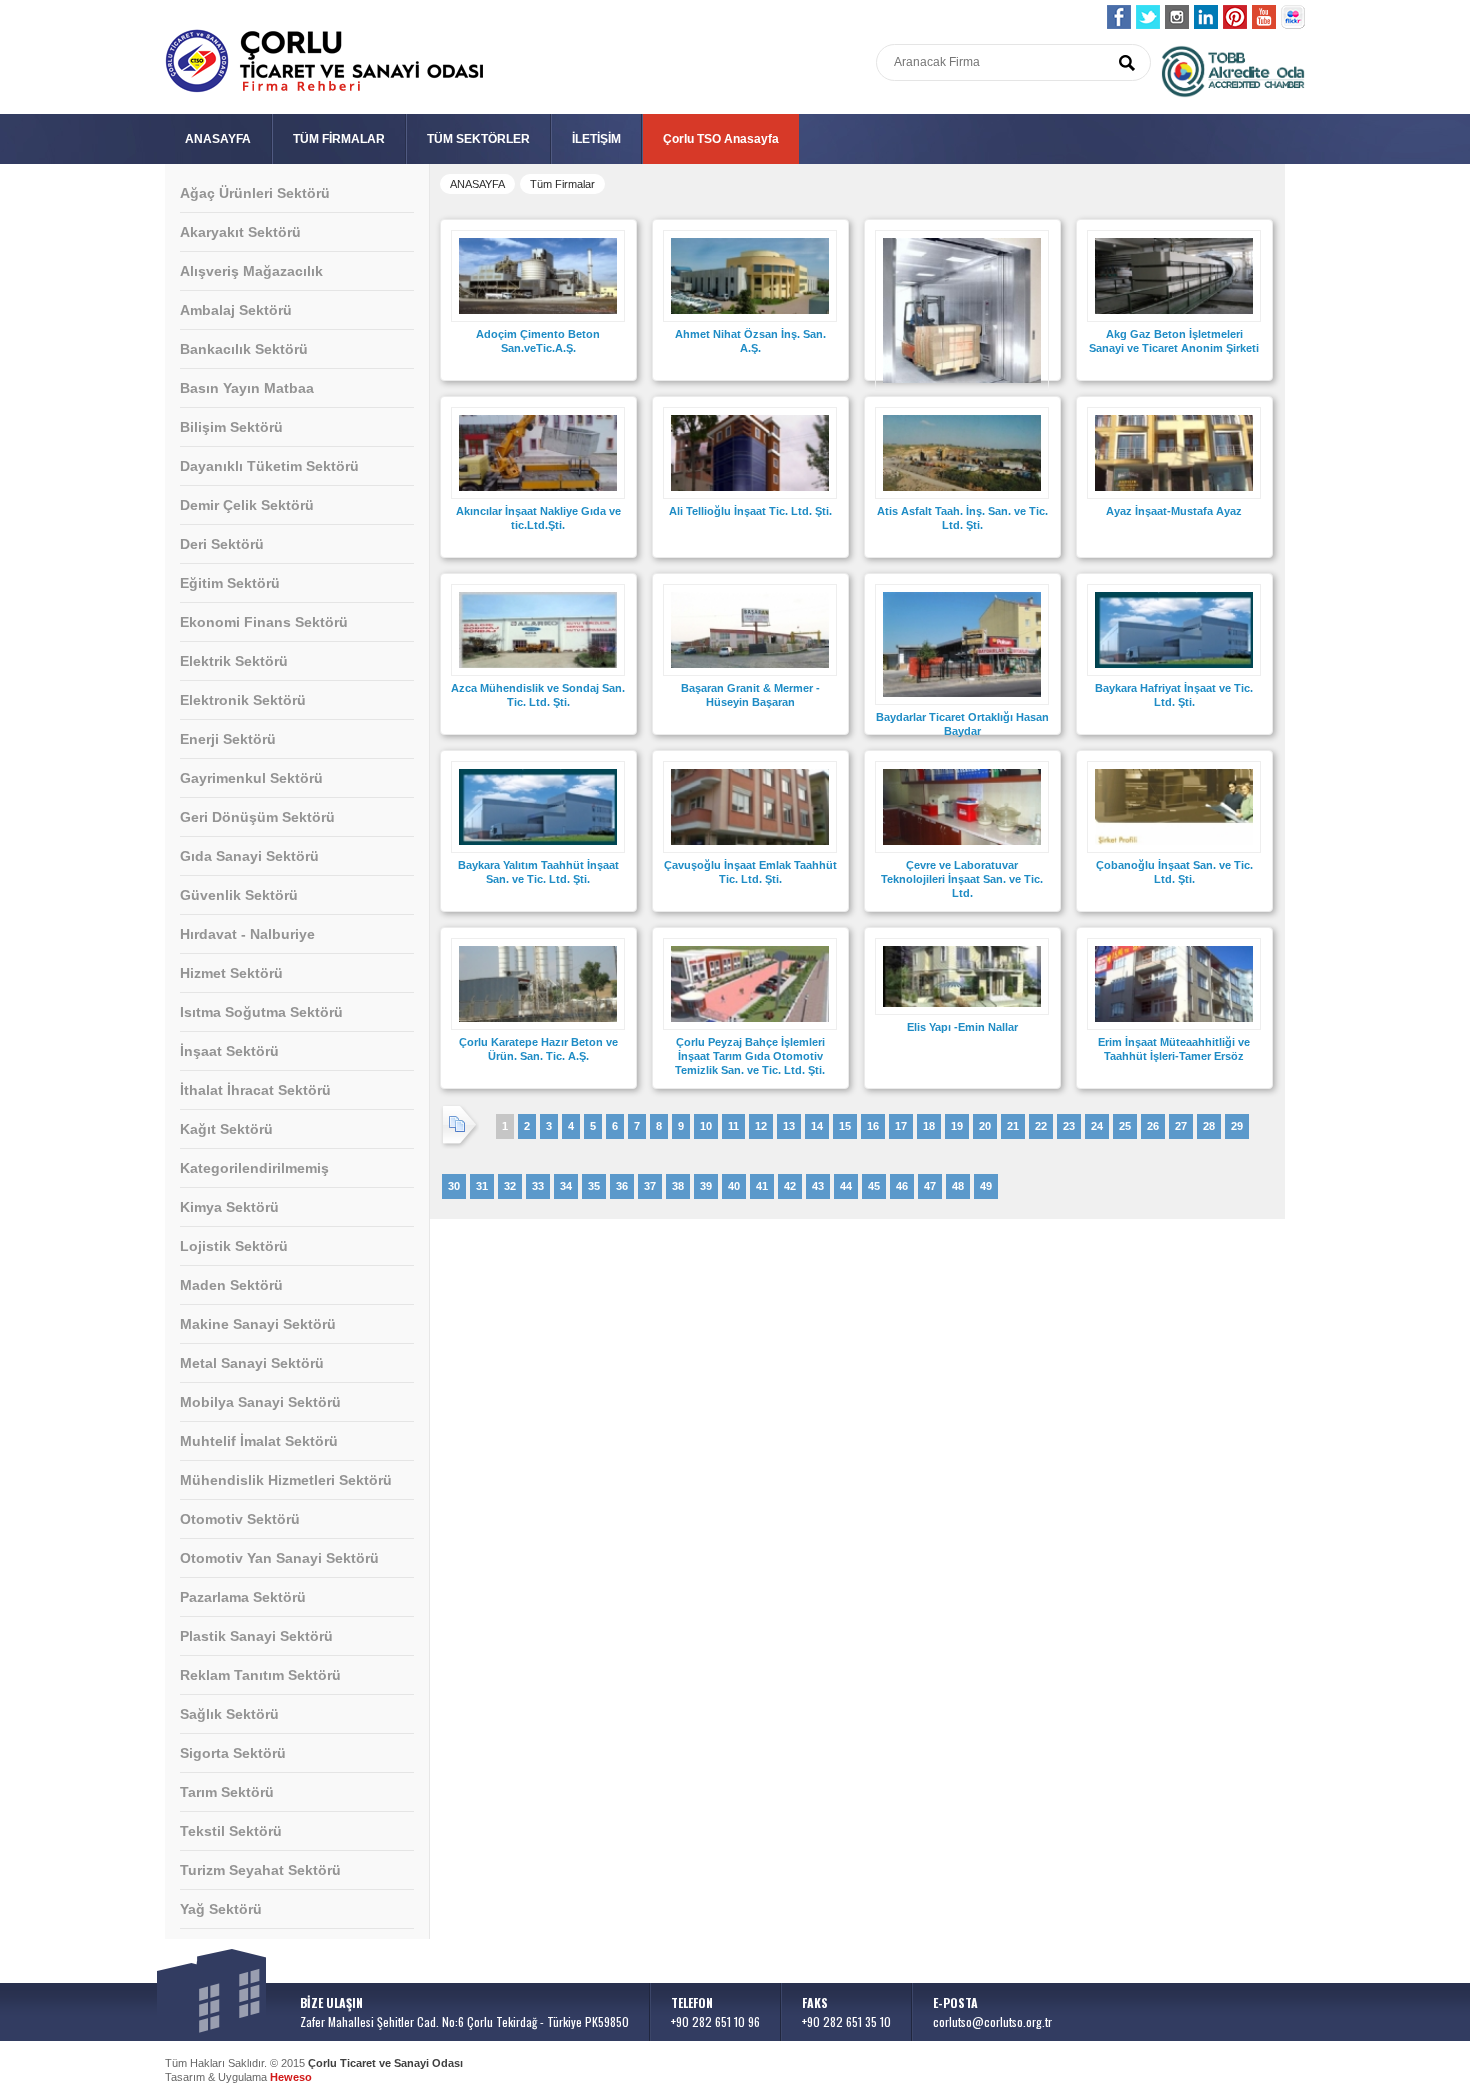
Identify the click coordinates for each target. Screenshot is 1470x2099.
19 (957, 1126)
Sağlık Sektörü (229, 1714)
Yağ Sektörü (221, 1909)
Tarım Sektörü (227, 1792)
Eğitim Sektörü (230, 583)
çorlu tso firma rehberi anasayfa (324, 61)
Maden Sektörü (231, 1285)
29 (1237, 1126)
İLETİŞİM (596, 139)
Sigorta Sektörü (233, 1753)
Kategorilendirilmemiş (254, 1168)
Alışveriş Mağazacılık (251, 271)
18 (929, 1126)
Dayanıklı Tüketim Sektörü (269, 466)
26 (1153, 1126)
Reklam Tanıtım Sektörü (260, 1675)
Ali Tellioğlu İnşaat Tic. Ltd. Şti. (750, 511)
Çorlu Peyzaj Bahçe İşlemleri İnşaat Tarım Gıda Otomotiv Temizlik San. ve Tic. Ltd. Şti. (750, 1056)
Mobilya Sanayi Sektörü (260, 1402)
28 (1209, 1126)
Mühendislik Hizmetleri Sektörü (286, 1480)
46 (902, 1186)
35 (594, 1186)
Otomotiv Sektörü (240, 1519)
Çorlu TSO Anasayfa (721, 139)
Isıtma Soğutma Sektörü (261, 1012)
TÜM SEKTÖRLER (478, 139)
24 (1097, 1126)
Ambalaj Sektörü (236, 310)
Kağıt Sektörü (226, 1129)
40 (734, 1186)
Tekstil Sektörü (231, 1831)
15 (845, 1126)
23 (1069, 1126)
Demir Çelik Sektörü (247, 505)
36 (622, 1186)
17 (901, 1126)
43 (818, 1186)
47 (930, 1186)
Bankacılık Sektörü (244, 349)
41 (762, 1186)
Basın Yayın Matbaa (247, 388)
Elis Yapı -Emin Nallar (962, 1027)
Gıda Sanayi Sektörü (249, 856)
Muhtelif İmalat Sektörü (259, 1441)
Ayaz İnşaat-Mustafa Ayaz (1174, 511)
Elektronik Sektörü (243, 700)
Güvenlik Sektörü (239, 895)
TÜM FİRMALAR (339, 139)
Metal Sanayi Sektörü (252, 1363)
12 (761, 1126)
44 (846, 1186)
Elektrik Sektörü (234, 661)
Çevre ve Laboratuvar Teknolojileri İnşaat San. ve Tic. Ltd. (962, 879)
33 (538, 1186)
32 (510, 1186)
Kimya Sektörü (229, 1207)
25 (1125, 1126)
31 (482, 1186)
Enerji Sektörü (228, 739)
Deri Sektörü (222, 544)
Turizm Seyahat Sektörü (260, 1870)
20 (985, 1126)
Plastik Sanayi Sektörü (256, 1636)
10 (706, 1126)
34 (566, 1186)
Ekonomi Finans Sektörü (264, 622)
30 (454, 1186)
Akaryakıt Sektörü (240, 232)
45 (874, 1186)
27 (1181, 1126)
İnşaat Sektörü (229, 1051)
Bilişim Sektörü (231, 427)
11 (733, 1126)
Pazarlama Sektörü (243, 1597)
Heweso (291, 2077)
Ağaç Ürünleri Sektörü (255, 193)
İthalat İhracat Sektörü (255, 1090)
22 (1041, 1126)
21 (1013, 1126)
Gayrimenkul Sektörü (251, 778)
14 (817, 1126)
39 (706, 1186)
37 (650, 1186)
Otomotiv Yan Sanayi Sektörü (279, 1558)
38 (678, 1186)
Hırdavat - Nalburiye (247, 934)
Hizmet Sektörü (231, 973)
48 (958, 1186)
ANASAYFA (218, 139)
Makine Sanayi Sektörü (258, 1324)
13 (789, 1126)
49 (986, 1186)
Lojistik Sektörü (234, 1246)
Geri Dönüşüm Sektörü (257, 817)
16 (873, 1126)
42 (790, 1186)
